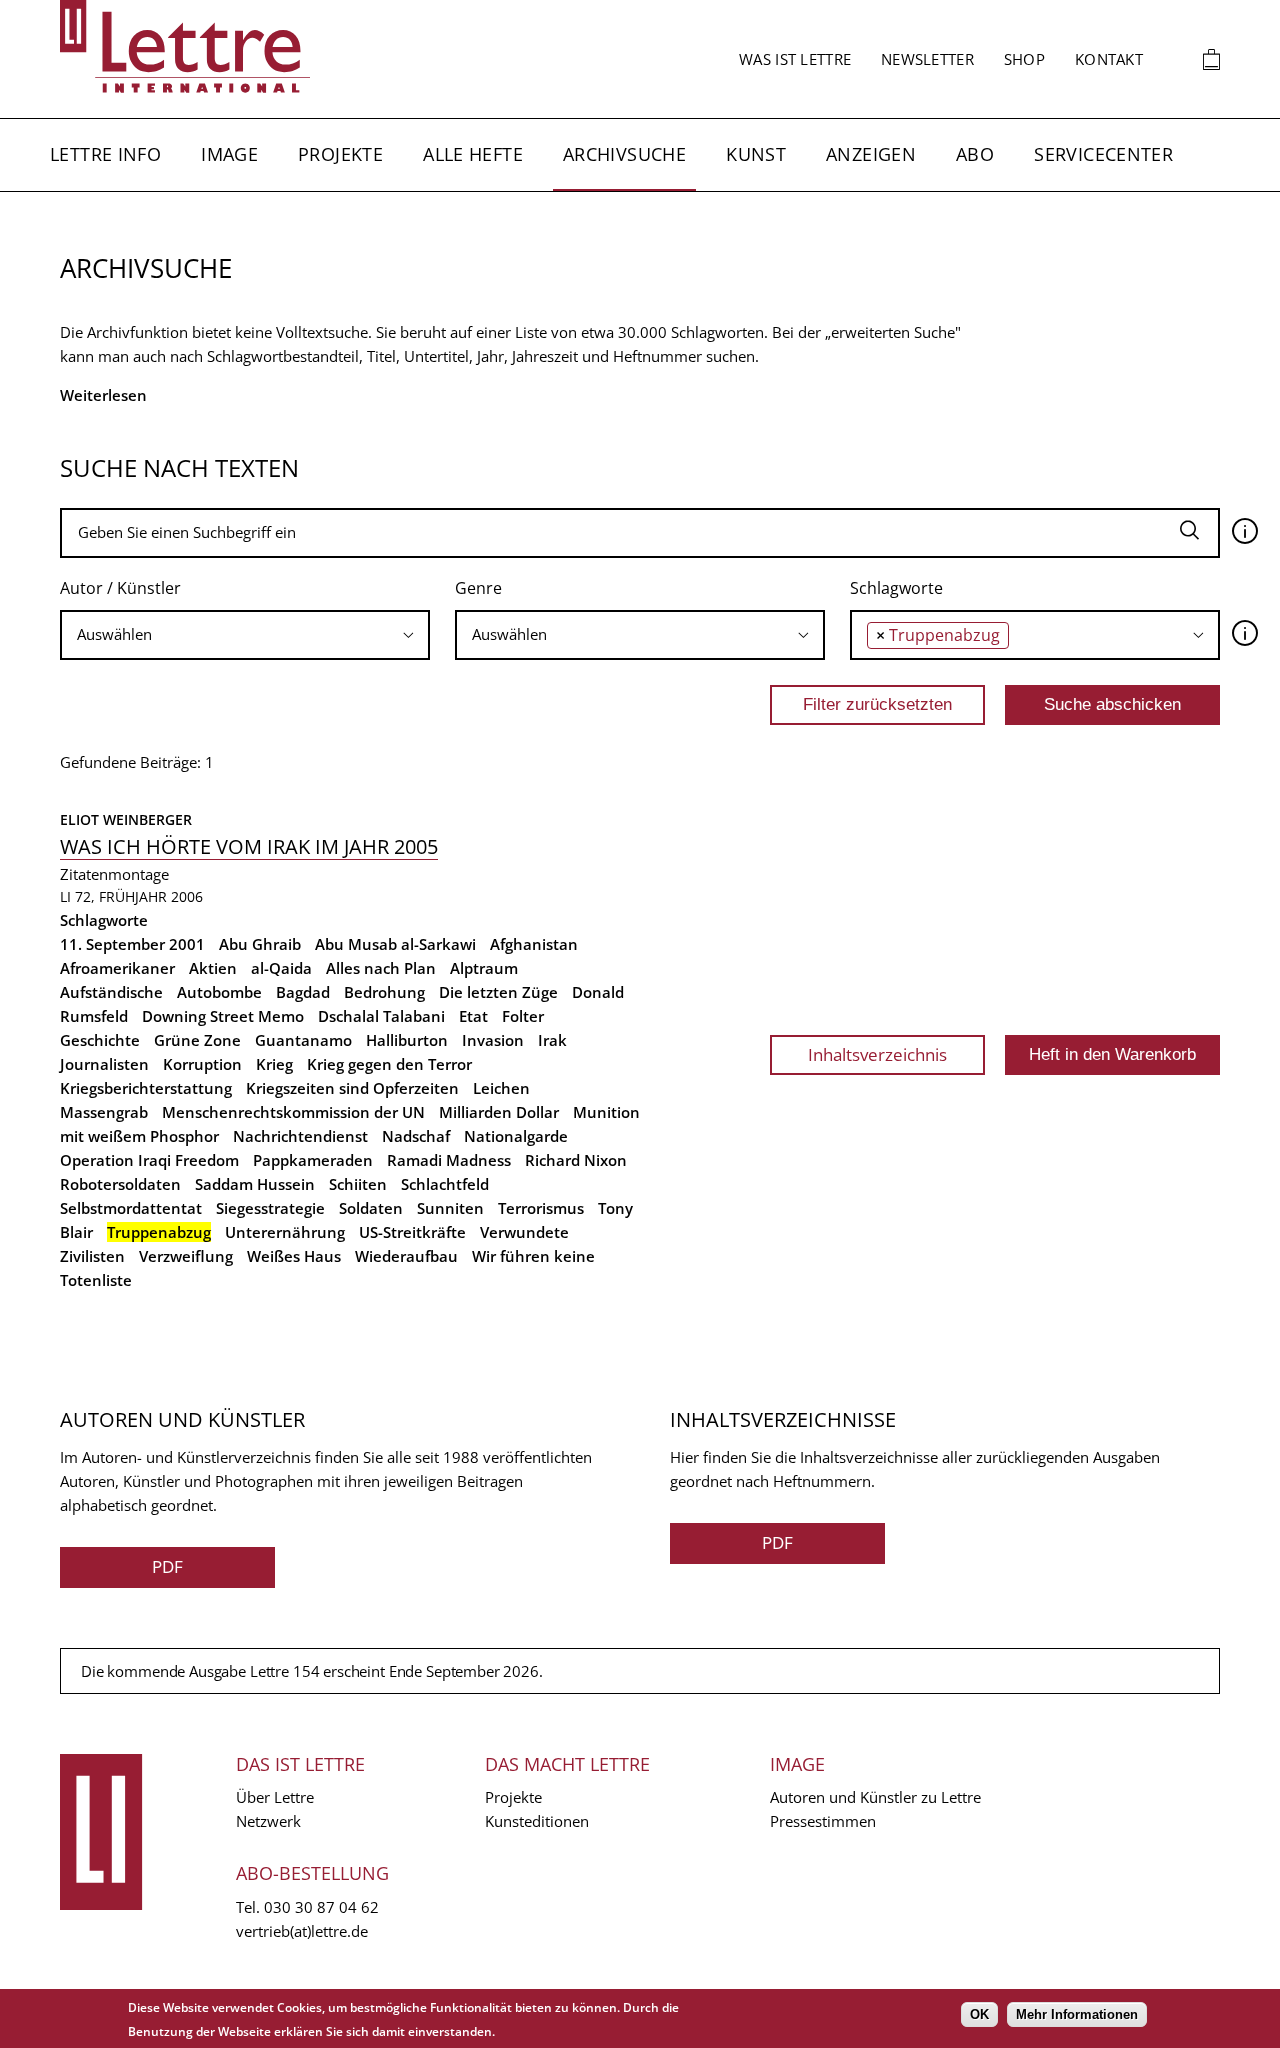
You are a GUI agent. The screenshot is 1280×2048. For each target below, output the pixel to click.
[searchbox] (245, 634)
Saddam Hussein (255, 1184)
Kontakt (1109, 59)
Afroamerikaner (117, 968)
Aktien (213, 968)
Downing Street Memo (223, 1016)
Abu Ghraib (260, 944)
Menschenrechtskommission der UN (293, 1112)
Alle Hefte (473, 154)
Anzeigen (871, 154)
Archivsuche (624, 154)
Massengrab (104, 1112)
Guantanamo (303, 1040)
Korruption (202, 1064)
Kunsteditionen (537, 1821)
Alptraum (484, 968)
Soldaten (371, 1208)
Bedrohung (384, 992)
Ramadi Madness (449, 1160)
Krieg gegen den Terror (389, 1064)
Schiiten (358, 1184)
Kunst (756, 154)
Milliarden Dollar (499, 1112)
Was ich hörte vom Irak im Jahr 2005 (249, 846)
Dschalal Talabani (381, 1016)
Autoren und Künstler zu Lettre (875, 1797)
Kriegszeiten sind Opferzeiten (352, 1088)
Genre (478, 588)
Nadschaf (416, 1136)
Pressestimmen (823, 1821)
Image (229, 154)
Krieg (274, 1064)
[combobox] (245, 635)
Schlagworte (896, 588)
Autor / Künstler (120, 588)
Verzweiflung (186, 1256)
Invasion (493, 1040)
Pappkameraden (313, 1160)
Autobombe (219, 992)
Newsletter (927, 59)
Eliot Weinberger (126, 819)
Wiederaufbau (406, 1256)
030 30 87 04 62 (321, 1907)
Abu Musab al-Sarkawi (395, 944)
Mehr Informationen (1077, 2014)
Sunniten (450, 1208)
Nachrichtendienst (300, 1136)
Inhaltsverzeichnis (877, 1054)
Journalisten (104, 1064)
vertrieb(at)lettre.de (302, 1931)
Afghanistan (534, 944)
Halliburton (407, 1040)
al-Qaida (281, 968)
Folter (523, 1016)
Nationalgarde (516, 1136)
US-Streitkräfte (412, 1232)
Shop (1024, 59)
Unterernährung (285, 1232)
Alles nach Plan (381, 968)
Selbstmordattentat (131, 1208)
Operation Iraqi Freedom (149, 1160)
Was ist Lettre (795, 59)
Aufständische (111, 992)
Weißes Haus (294, 1256)
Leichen (501, 1088)
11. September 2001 (132, 944)
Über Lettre (275, 1797)
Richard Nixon (576, 1160)
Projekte (340, 154)
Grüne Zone (197, 1040)
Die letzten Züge (498, 992)
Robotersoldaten (120, 1184)
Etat (473, 1016)
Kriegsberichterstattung (146, 1088)
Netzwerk (268, 1821)
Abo (975, 154)
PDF (167, 1566)
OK (979, 2014)
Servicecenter (1103, 154)
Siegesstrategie (270, 1208)
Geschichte (100, 1040)
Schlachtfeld (445, 1184)
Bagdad (303, 992)
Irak (552, 1040)
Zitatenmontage (114, 874)
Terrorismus (541, 1208)
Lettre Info (105, 154)
